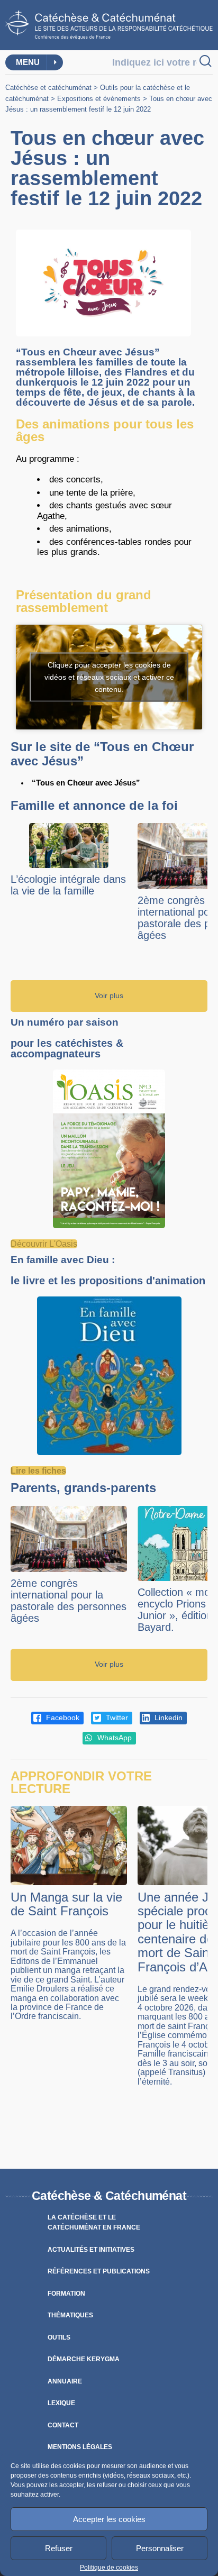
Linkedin (167, 1718)
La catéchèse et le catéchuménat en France (94, 2223)
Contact (63, 2425)
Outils (59, 2337)
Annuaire (65, 2381)
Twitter (116, 1718)
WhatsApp (113, 1738)
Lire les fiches (38, 1471)
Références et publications (99, 2271)
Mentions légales (80, 2447)
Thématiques (70, 2315)
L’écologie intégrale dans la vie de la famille (68, 885)
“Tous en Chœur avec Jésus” (86, 783)
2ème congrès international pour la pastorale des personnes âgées (69, 1601)
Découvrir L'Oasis (44, 1244)
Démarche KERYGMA (84, 2359)
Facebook (62, 1718)
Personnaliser (160, 2548)
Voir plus (109, 996)
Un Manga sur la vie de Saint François (66, 1904)
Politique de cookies (109, 2568)
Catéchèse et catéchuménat (48, 88)
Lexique (61, 2403)
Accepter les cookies (109, 2519)
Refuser (59, 2548)
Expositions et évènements (99, 99)
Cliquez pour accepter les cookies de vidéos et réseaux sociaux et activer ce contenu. (109, 677)
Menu (28, 62)
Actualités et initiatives (91, 2250)
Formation (66, 2294)
